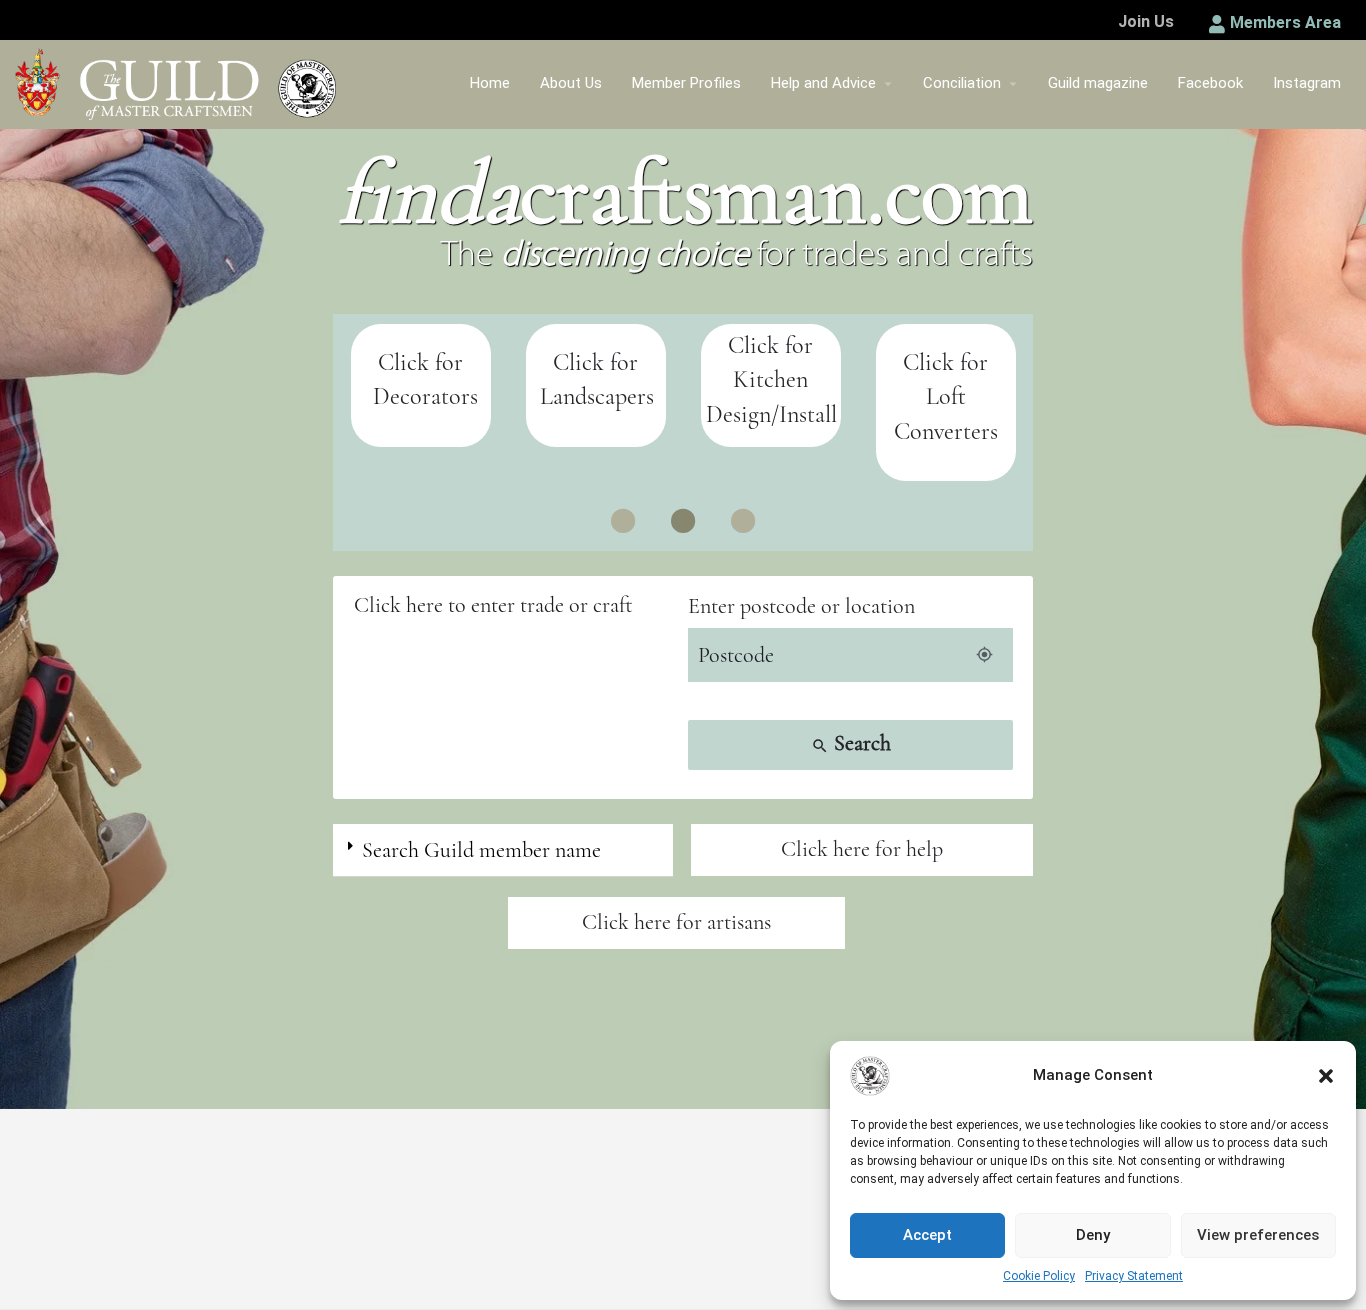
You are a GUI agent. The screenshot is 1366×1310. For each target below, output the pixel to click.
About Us (571, 83)
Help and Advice (823, 83)
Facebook (1210, 83)
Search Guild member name (481, 850)
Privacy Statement (1134, 1276)
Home (490, 83)
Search (851, 743)
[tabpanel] (420, 385)
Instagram (1307, 83)
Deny (1093, 1235)
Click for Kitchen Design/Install (771, 380)
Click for (595, 362)
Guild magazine (1098, 83)
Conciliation (962, 83)
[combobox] (515, 605)
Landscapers (597, 396)
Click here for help (862, 849)
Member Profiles (686, 83)
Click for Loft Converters (946, 397)
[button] (1326, 1076)
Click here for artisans (676, 922)
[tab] (503, 850)
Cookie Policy (1039, 1276)
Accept (927, 1235)
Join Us (1146, 21)
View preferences (1258, 1235)
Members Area (1285, 22)
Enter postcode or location (801, 606)
